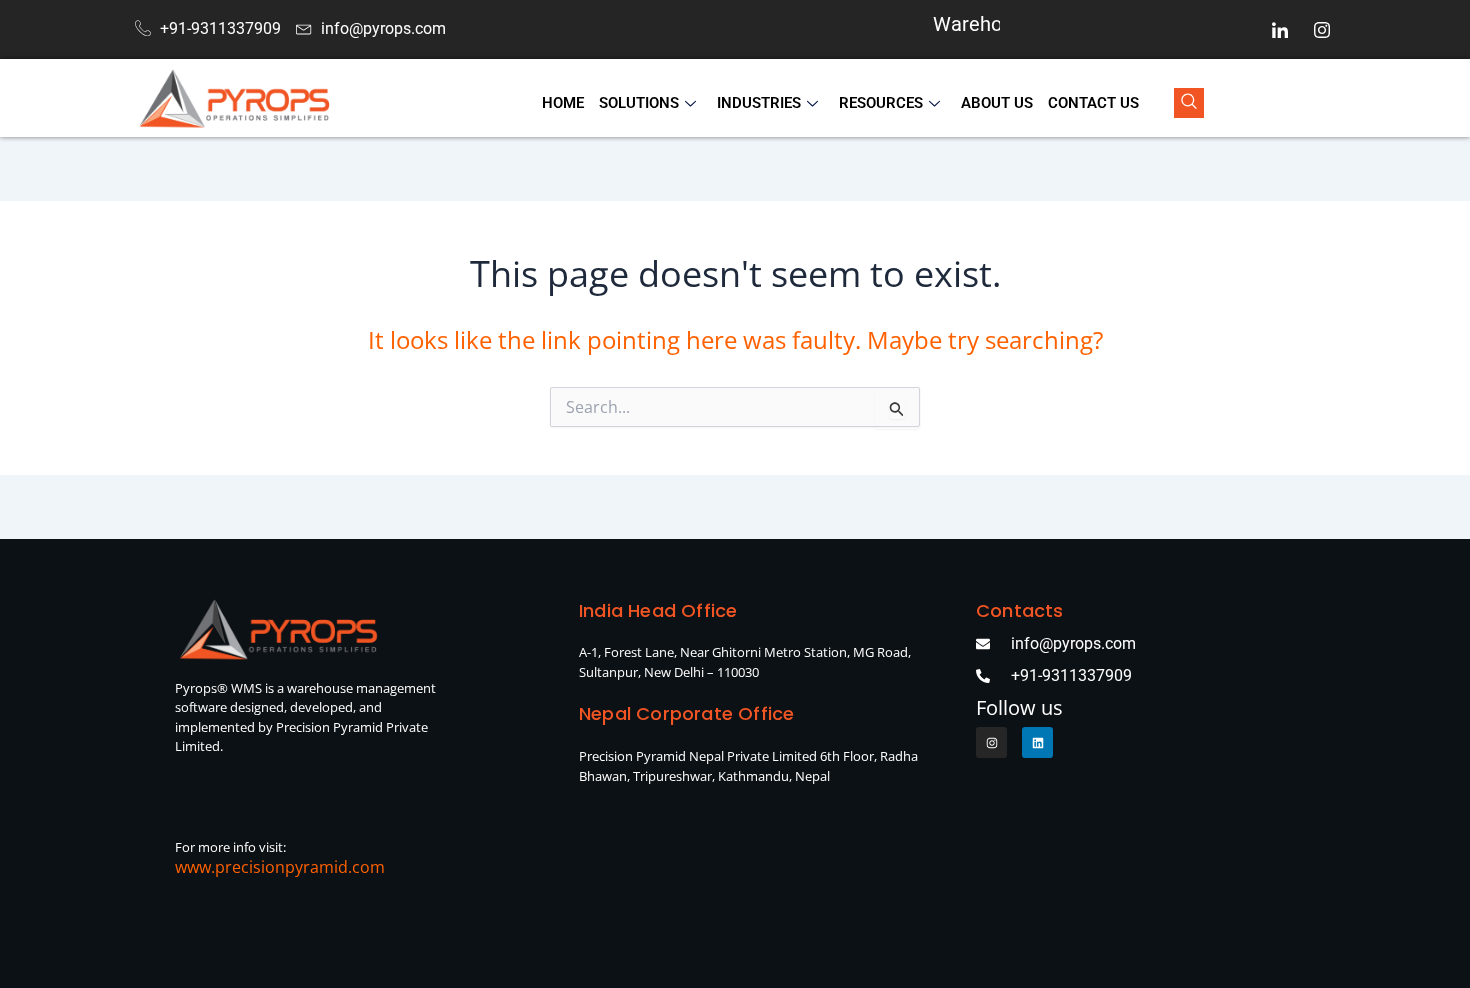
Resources (881, 103)
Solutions (639, 103)
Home (563, 103)
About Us (997, 103)
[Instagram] (1322, 30)
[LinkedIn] (1280, 30)
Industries (759, 103)
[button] (1189, 103)
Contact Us (1093, 103)
